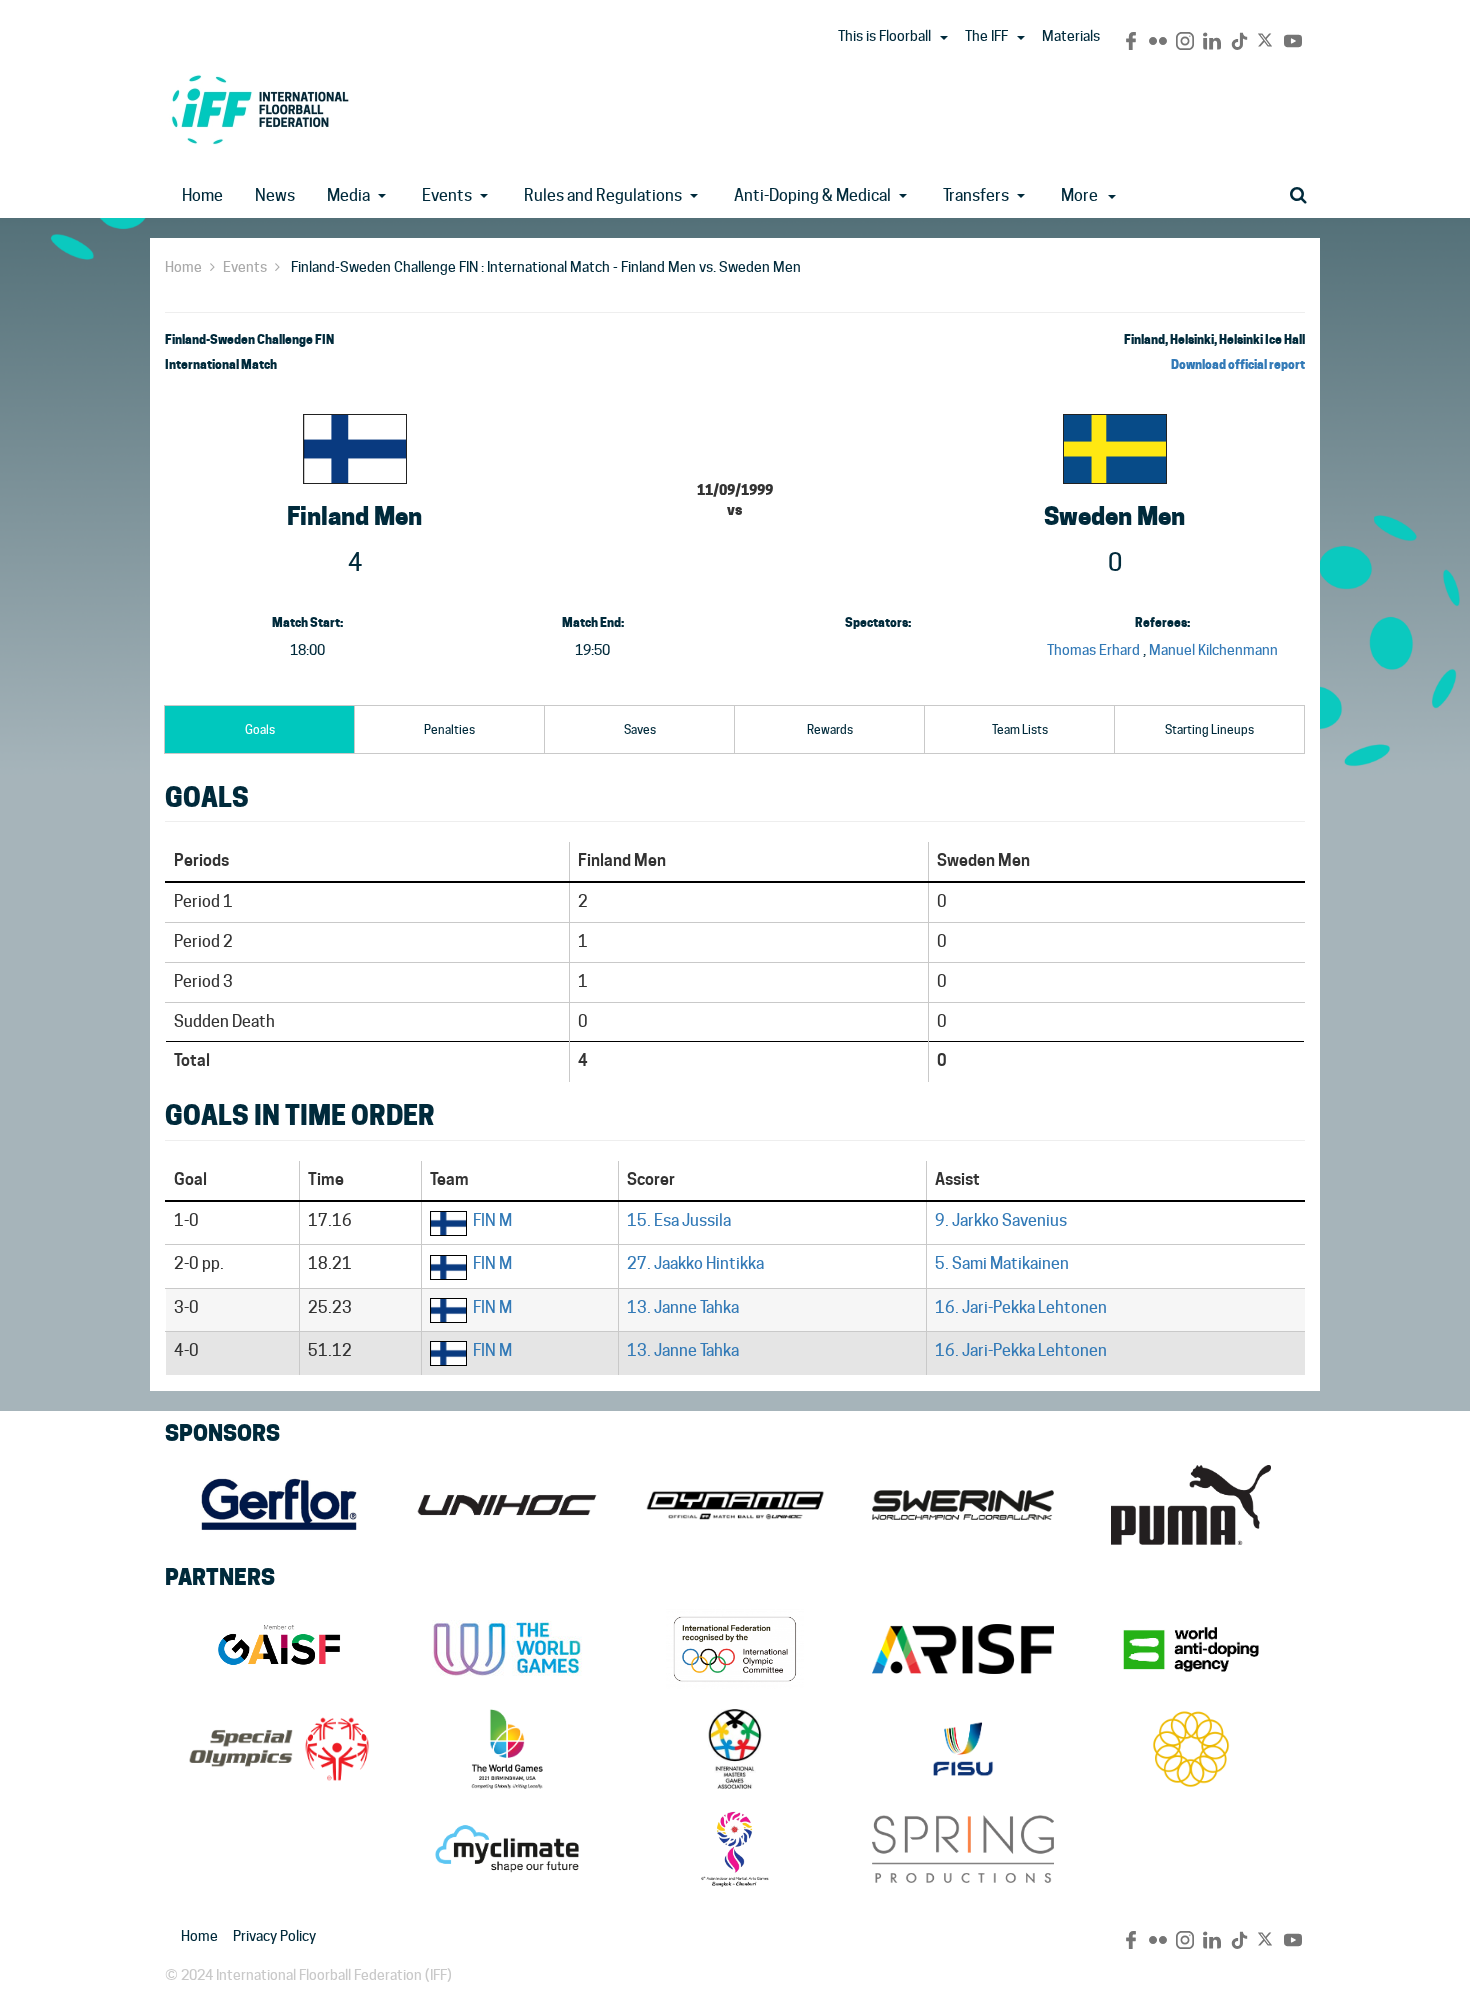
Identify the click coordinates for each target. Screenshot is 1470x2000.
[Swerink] (963, 1505)
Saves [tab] (640, 729)
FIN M (492, 1220)
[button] (944, 38)
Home (202, 195)
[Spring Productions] (963, 1849)
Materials (1071, 36)
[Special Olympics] (279, 1749)
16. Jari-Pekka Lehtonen (1021, 1307)
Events (447, 195)
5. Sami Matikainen (1002, 1263)
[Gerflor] (279, 1505)
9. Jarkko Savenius (1001, 1220)
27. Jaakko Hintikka (695, 1263)
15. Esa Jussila (679, 1220)
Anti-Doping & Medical (812, 195)
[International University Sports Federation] (963, 1749)
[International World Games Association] (507, 1649)
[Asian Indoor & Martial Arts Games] (735, 1849)
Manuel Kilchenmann (1213, 650)
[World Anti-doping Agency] (1191, 1649)
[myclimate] (507, 1849)
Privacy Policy (274, 1936)
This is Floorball (884, 36)
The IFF (986, 36)
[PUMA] (1191, 1505)
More (1079, 195)
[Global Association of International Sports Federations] (279, 1649)
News (275, 195)
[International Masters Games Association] (735, 1749)
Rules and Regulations (603, 195)
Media (348, 195)
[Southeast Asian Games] (1191, 1749)
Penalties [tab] (449, 729)
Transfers (976, 195)
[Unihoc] (507, 1505)
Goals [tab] (260, 729)
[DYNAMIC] (735, 1505)
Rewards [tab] (830, 729)
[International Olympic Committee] (735, 1649)
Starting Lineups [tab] (1209, 729)
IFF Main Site (260, 109)
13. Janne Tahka (683, 1307)
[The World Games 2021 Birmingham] (507, 1749)
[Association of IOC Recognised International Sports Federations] (963, 1649)
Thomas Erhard (1093, 650)
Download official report (1238, 364)
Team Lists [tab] (1020, 729)
